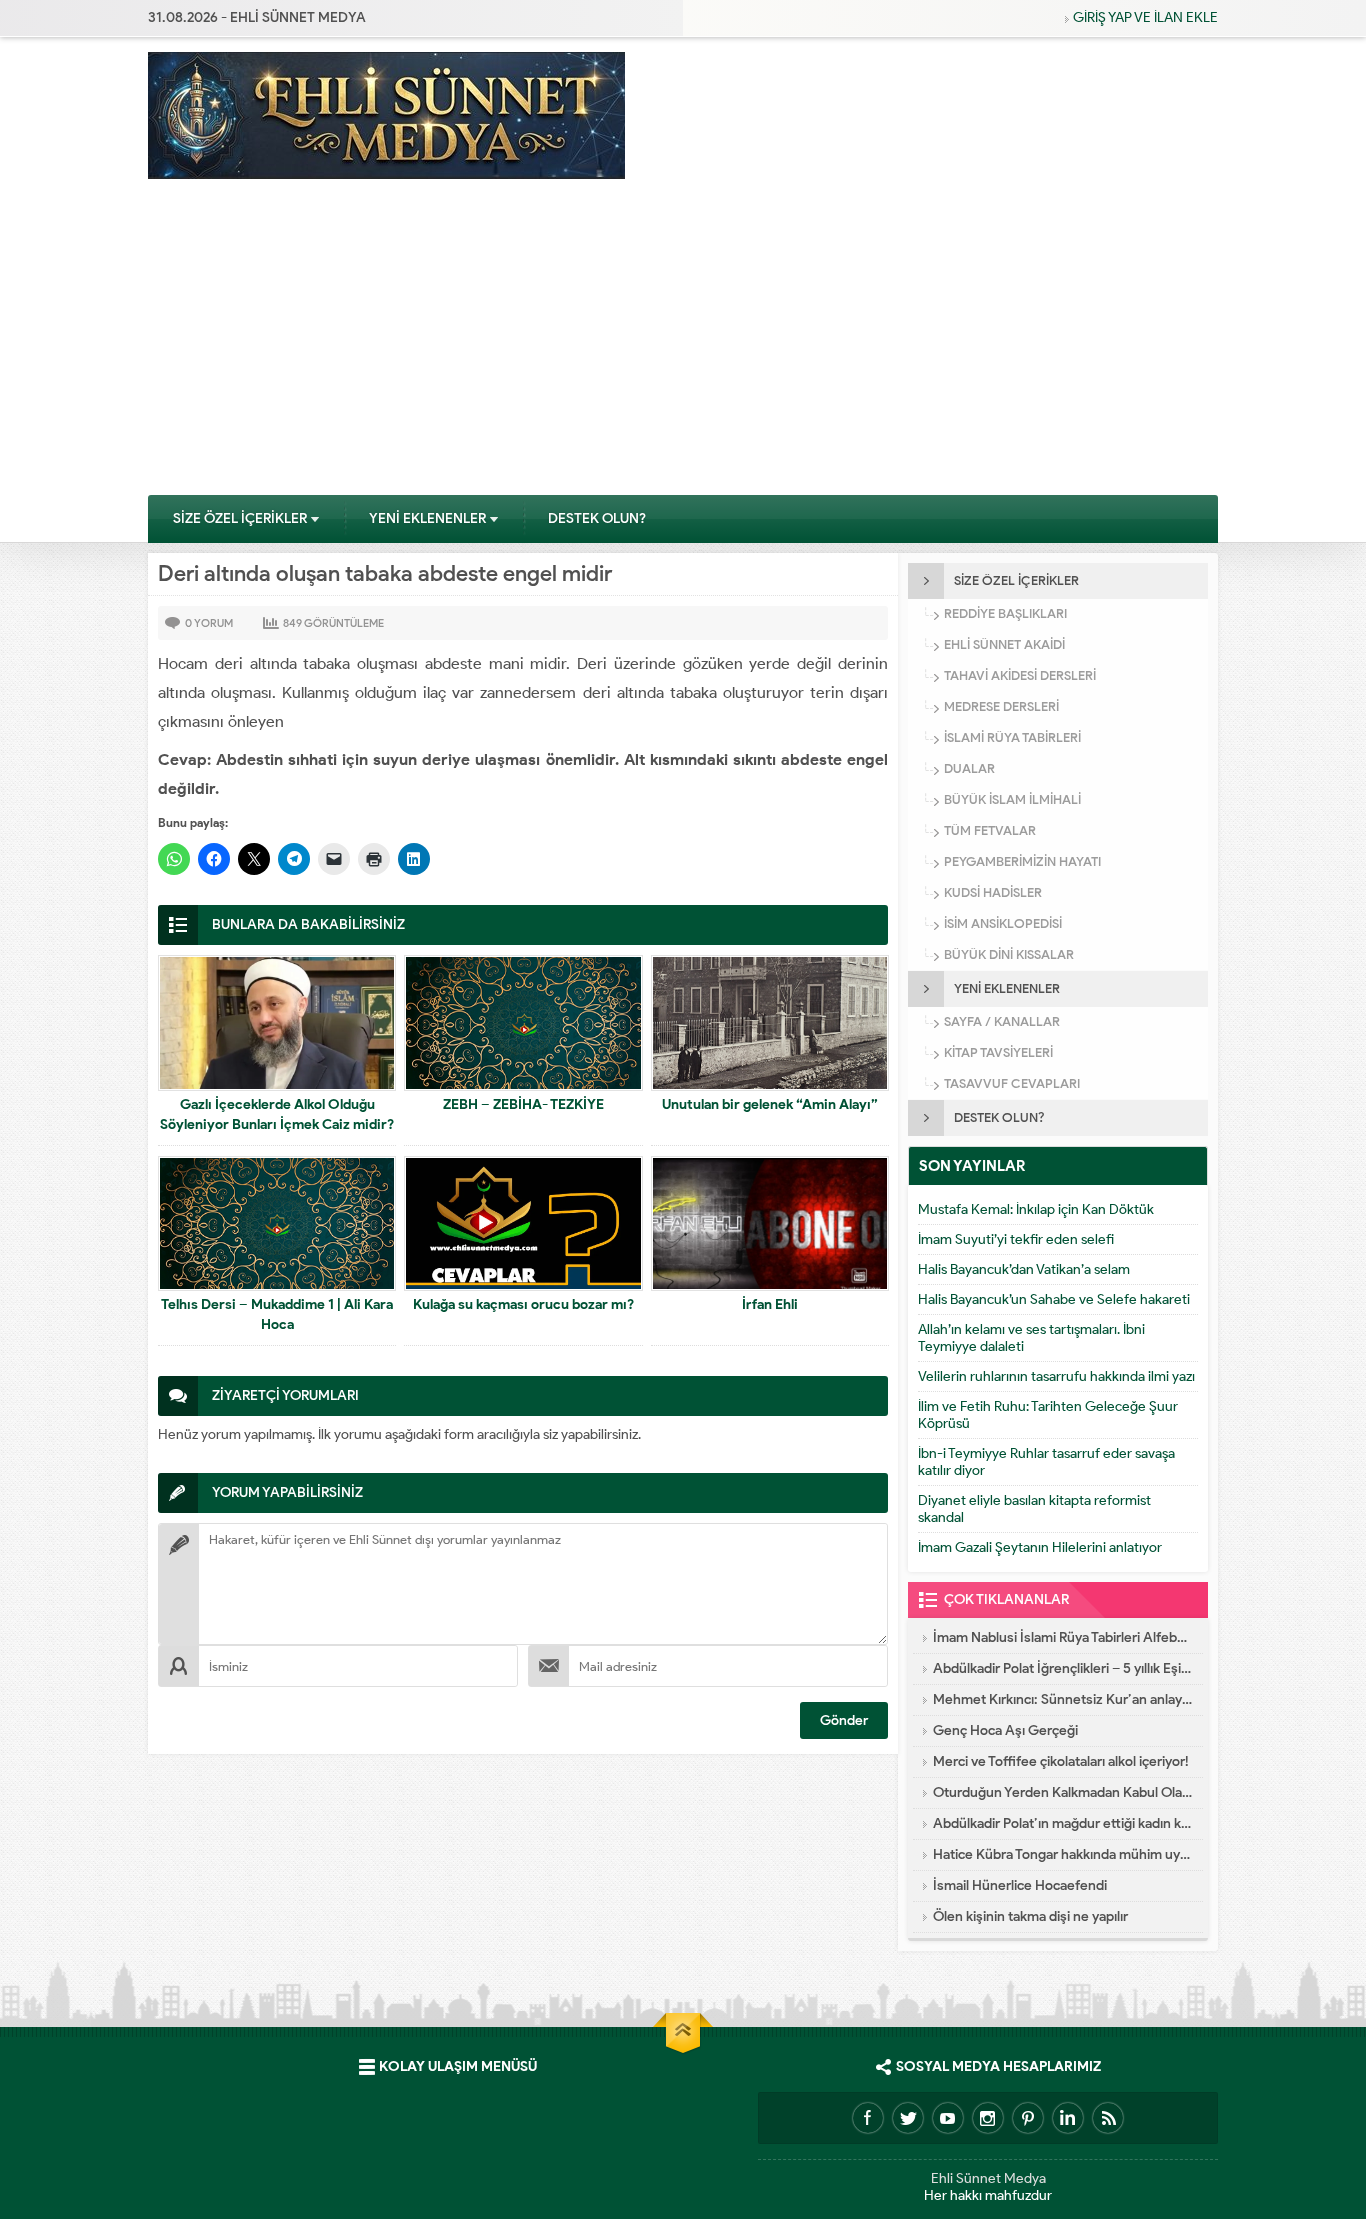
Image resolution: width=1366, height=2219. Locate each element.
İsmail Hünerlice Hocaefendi (1020, 1885)
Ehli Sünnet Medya (988, 2178)
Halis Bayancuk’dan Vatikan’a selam (1024, 1269)
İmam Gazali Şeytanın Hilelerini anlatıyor (1040, 1547)
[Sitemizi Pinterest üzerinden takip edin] (1028, 2118)
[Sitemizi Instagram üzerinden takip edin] (988, 2118)
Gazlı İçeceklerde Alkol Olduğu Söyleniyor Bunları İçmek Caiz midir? (277, 1114)
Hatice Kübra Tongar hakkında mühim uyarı (1063, 1854)
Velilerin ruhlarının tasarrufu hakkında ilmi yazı (1056, 1376)
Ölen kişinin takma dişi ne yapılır (1030, 1916)
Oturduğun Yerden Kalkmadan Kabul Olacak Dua (1063, 1792)
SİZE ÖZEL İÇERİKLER (240, 518)
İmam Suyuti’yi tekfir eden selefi (1016, 1239)
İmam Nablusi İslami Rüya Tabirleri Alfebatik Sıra (1063, 1637)
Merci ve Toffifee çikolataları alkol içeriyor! (1061, 1761)
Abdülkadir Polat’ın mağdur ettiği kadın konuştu (1063, 1823)
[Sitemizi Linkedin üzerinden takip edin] (1068, 2118)
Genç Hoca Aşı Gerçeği (1005, 1730)
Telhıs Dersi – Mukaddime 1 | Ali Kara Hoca (277, 1314)
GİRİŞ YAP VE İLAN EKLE (1145, 17)
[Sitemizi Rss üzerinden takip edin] (1108, 2118)
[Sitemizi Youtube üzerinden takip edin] (948, 2118)
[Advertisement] (683, 344)
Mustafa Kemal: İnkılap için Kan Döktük (1036, 1209)
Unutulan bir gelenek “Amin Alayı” (770, 1104)
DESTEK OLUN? (597, 518)
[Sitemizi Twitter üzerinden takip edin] (908, 2118)
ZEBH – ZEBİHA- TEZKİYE (523, 1104)
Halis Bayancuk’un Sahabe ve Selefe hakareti (1054, 1299)
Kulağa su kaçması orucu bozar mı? (523, 1304)
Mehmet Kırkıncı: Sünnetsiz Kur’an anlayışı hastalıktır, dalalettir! (1063, 1699)
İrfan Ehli (770, 1304)
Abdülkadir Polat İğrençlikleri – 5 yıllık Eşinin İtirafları (1063, 1668)
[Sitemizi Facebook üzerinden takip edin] (868, 2118)
